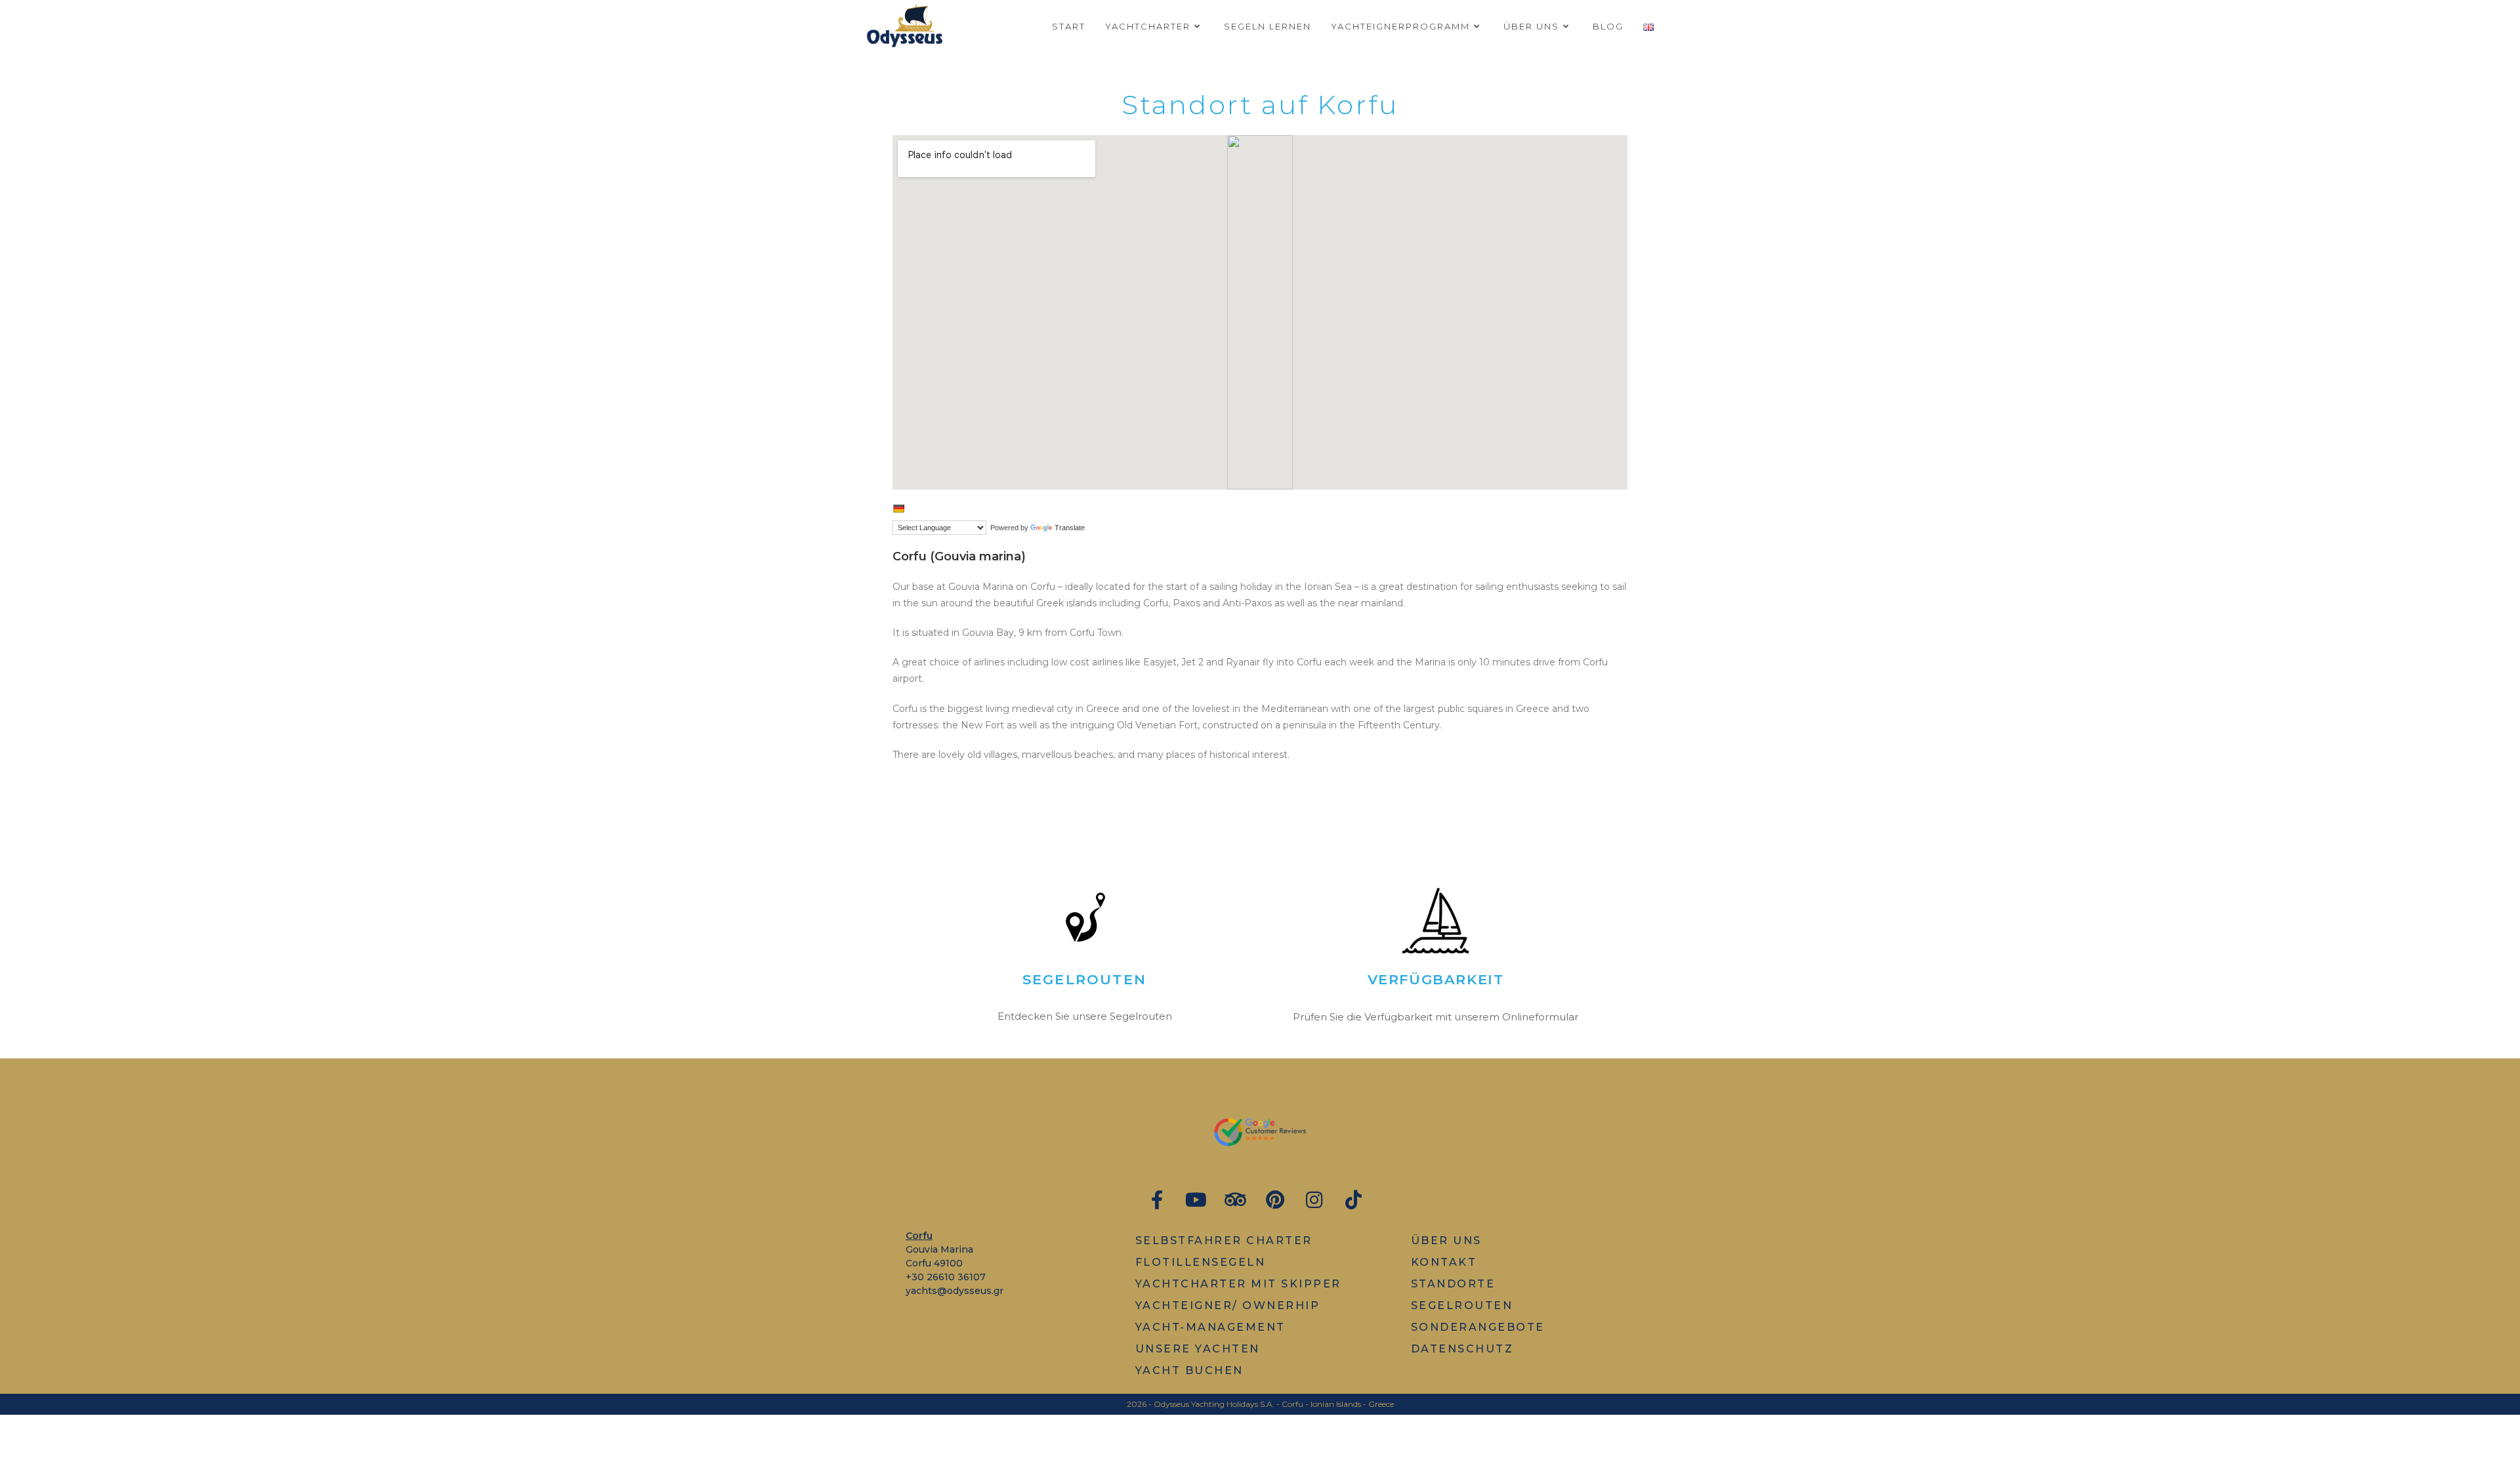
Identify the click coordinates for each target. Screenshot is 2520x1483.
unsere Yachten (1198, 1349)
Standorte (1453, 1284)
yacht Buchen (1189, 1370)
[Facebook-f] (1157, 1200)
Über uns (1446, 1241)
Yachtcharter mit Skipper (1238, 1284)
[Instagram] (1314, 1200)
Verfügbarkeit (1436, 979)
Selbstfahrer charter (1224, 1241)
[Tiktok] (1354, 1200)
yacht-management (1210, 1327)
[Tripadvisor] (1235, 1200)
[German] (898, 509)
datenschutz (1462, 1349)
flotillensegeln (1201, 1262)
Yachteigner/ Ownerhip (1228, 1305)
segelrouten (1462, 1305)
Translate (1070, 528)
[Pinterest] (1275, 1200)
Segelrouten (1084, 979)
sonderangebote (1478, 1327)
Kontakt (1444, 1262)
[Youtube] (1196, 1200)
